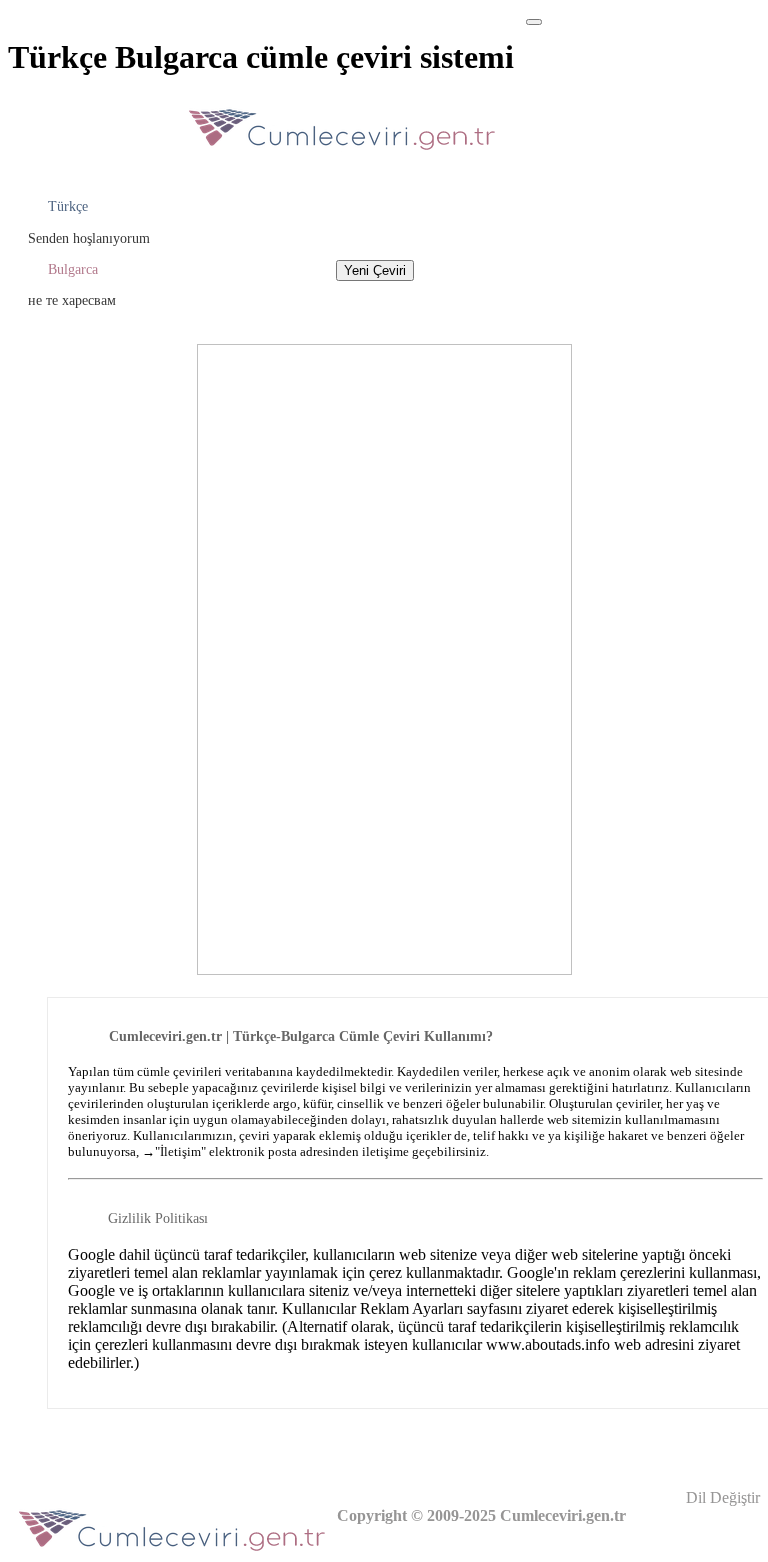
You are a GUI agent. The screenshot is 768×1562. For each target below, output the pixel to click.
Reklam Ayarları (411, 1308)
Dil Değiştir (721, 1497)
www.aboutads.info (548, 1344)
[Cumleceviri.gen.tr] (342, 155)
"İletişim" (180, 1151)
